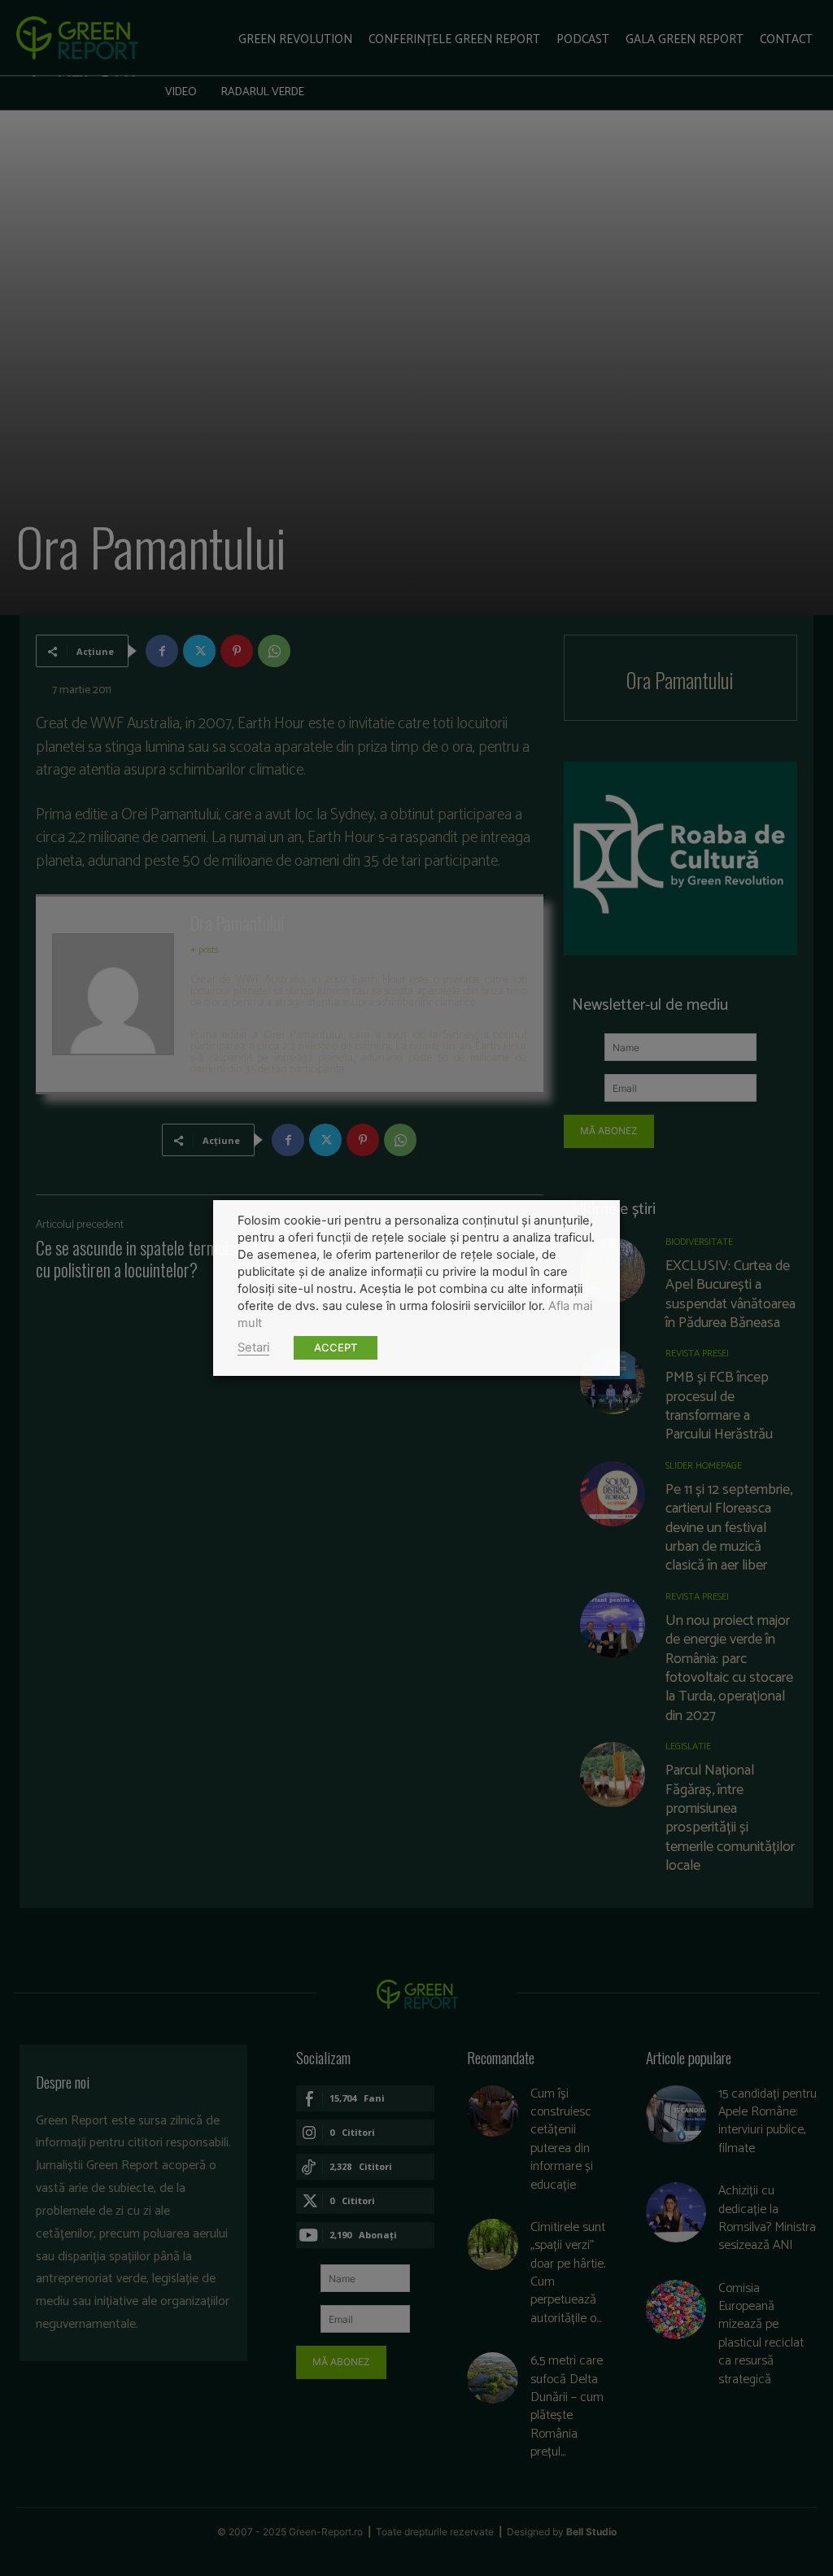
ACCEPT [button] (336, 1347)
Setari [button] (253, 1347)
